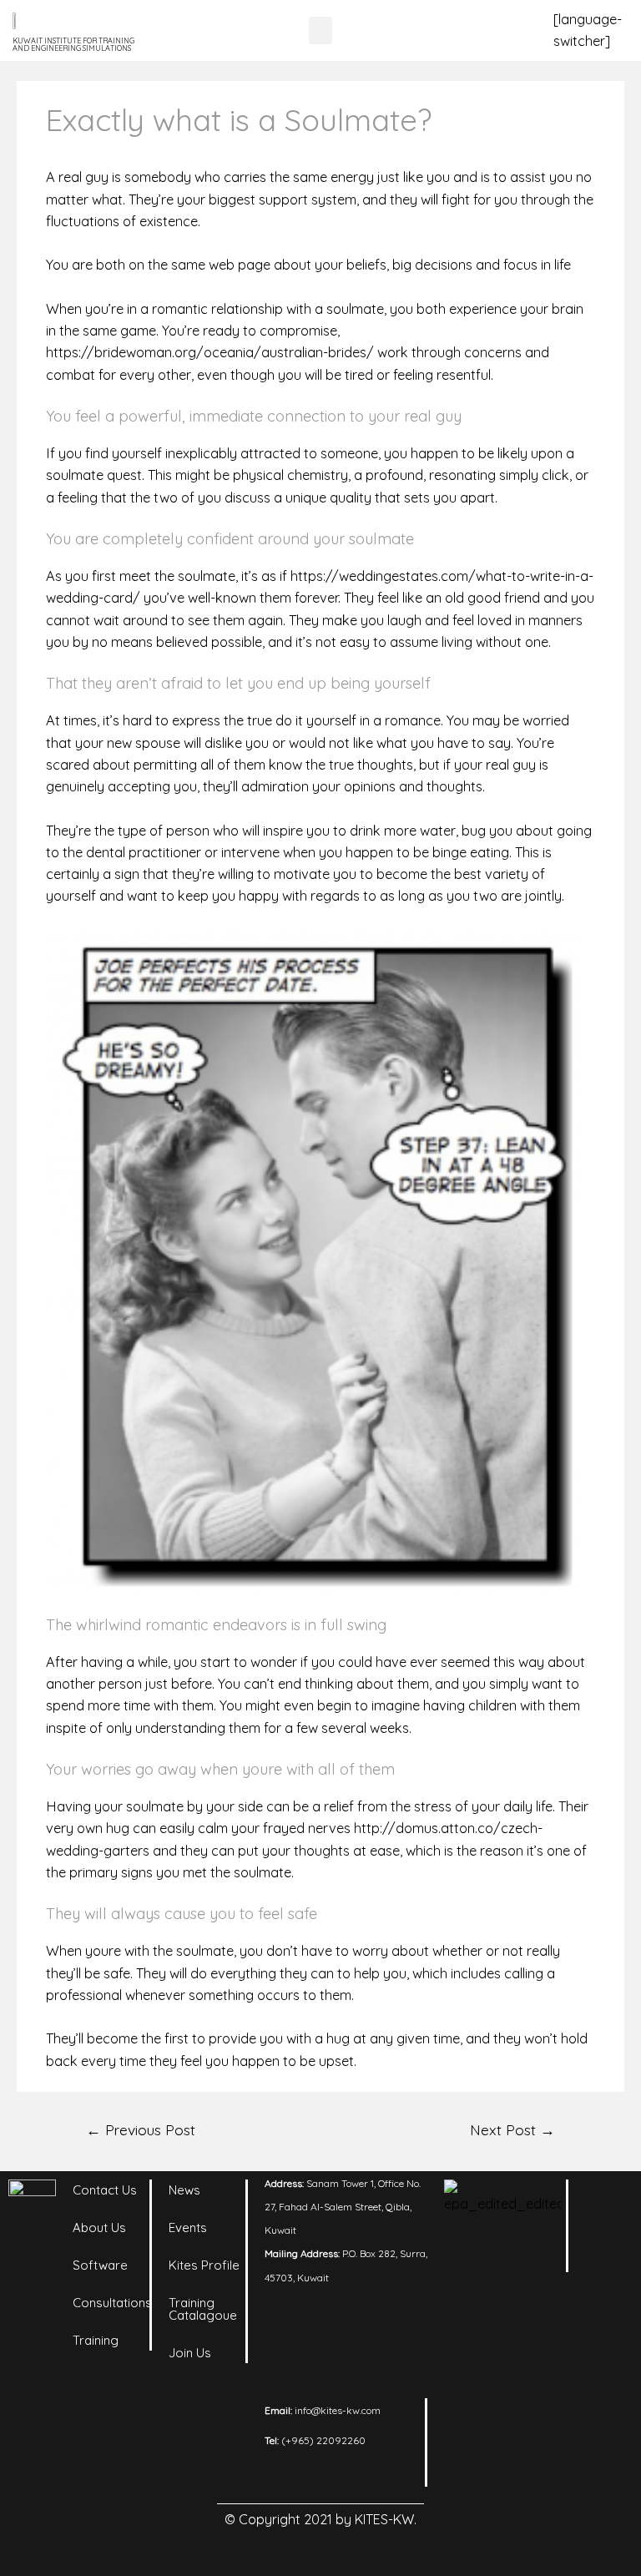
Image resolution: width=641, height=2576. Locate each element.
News (184, 2190)
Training (96, 2340)
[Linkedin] (606, 2200)
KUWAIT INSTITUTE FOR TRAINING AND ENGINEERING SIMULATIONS (73, 44)
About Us (99, 2227)
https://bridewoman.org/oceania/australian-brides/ (210, 352)
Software (100, 2265)
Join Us (190, 2353)
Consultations (112, 2303)
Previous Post (141, 2129)
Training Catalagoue (203, 2309)
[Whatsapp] (606, 2326)
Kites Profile (204, 2265)
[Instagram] (606, 2242)
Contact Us (105, 2190)
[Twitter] (606, 2284)
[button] (320, 30)
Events (188, 2227)
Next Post (512, 2129)
